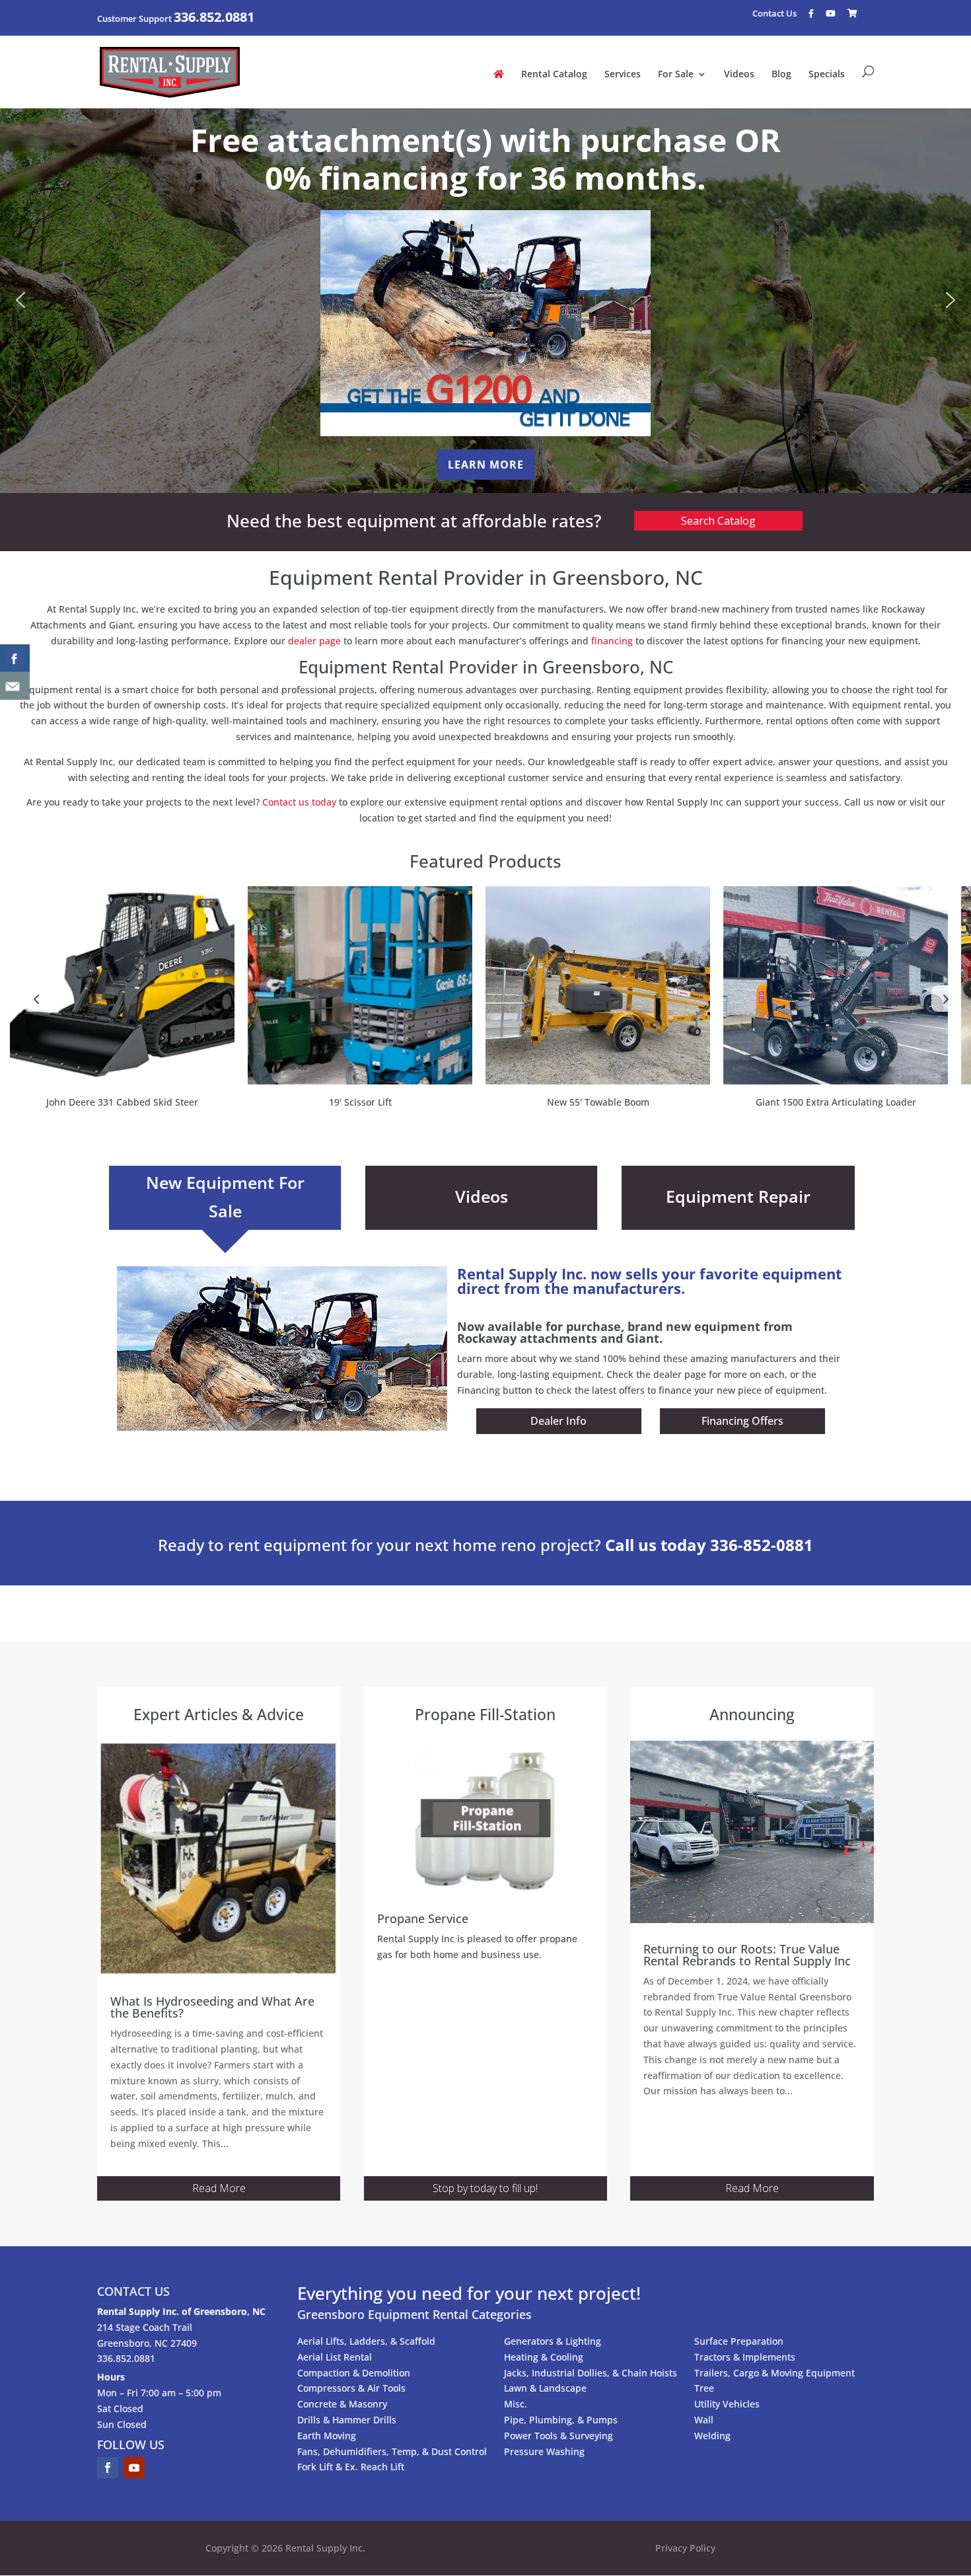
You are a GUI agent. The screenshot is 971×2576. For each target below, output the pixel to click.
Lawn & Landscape (545, 2388)
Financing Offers (742, 1421)
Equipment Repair (738, 1196)
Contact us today (299, 802)
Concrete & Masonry (342, 2404)
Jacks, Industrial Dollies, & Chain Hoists (591, 2373)
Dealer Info (558, 1421)
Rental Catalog (554, 75)
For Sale (676, 75)
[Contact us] (15, 686)
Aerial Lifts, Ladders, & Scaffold (366, 2341)
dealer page (314, 641)
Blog (781, 75)
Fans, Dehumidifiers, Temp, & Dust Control (392, 2451)
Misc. (516, 2404)
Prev (36, 999)
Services (623, 75)
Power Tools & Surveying (558, 2436)
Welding (712, 2436)
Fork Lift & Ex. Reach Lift (351, 2467)
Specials (827, 75)
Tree (704, 2388)
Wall (704, 2420)
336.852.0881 (214, 17)
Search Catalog (718, 521)
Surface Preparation (739, 2341)
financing (612, 641)
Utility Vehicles (727, 2404)
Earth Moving (327, 2436)
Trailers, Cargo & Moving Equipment (774, 2373)
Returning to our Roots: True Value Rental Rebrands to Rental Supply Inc (747, 1955)
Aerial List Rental (335, 2357)
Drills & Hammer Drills (347, 2420)
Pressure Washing (544, 2451)
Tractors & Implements (745, 2357)
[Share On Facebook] (15, 658)
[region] (485, 300)
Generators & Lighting (553, 2341)
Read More (219, 2188)
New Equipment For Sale (225, 1196)
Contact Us (774, 15)
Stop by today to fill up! (485, 2188)
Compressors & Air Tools (351, 2388)
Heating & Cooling (544, 2357)
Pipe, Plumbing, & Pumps (561, 2420)
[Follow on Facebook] (108, 2468)
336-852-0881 (762, 1545)
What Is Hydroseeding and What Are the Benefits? (212, 2007)
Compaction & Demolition (354, 2373)
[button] (20, 300)
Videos (739, 75)
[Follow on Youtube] (134, 2468)
